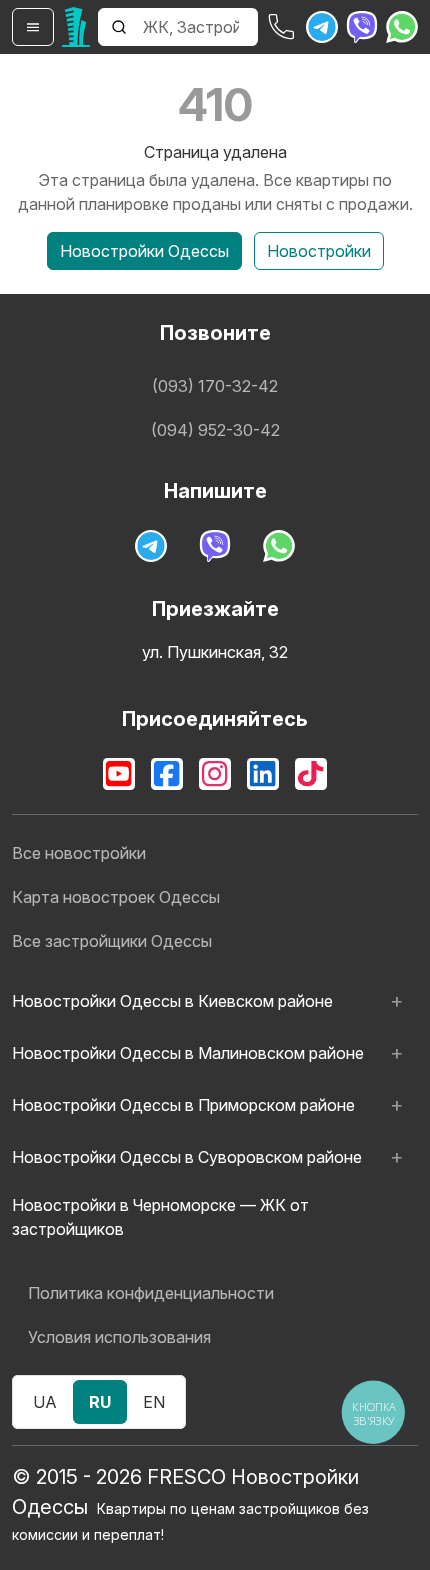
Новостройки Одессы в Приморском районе (183, 1105)
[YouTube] (119, 774)
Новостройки (319, 251)
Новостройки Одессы (144, 251)
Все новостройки (79, 853)
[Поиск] (119, 27)
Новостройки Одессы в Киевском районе (172, 1001)
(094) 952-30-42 (215, 430)
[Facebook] (167, 774)
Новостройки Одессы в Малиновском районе (188, 1053)
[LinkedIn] (263, 774)
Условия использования (119, 1337)
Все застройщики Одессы (112, 941)
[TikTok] (311, 774)
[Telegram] (322, 27)
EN (154, 1402)
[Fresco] (76, 27)
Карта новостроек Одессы (116, 897)
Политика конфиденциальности (151, 1293)
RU (100, 1402)
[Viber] (362, 27)
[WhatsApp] (402, 27)
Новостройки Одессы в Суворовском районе (187, 1157)
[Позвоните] (282, 27)
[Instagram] (215, 774)
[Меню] (33, 27)
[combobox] (198, 27)
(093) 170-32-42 (215, 386)
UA (45, 1402)
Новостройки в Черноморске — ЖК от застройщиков (160, 1217)
